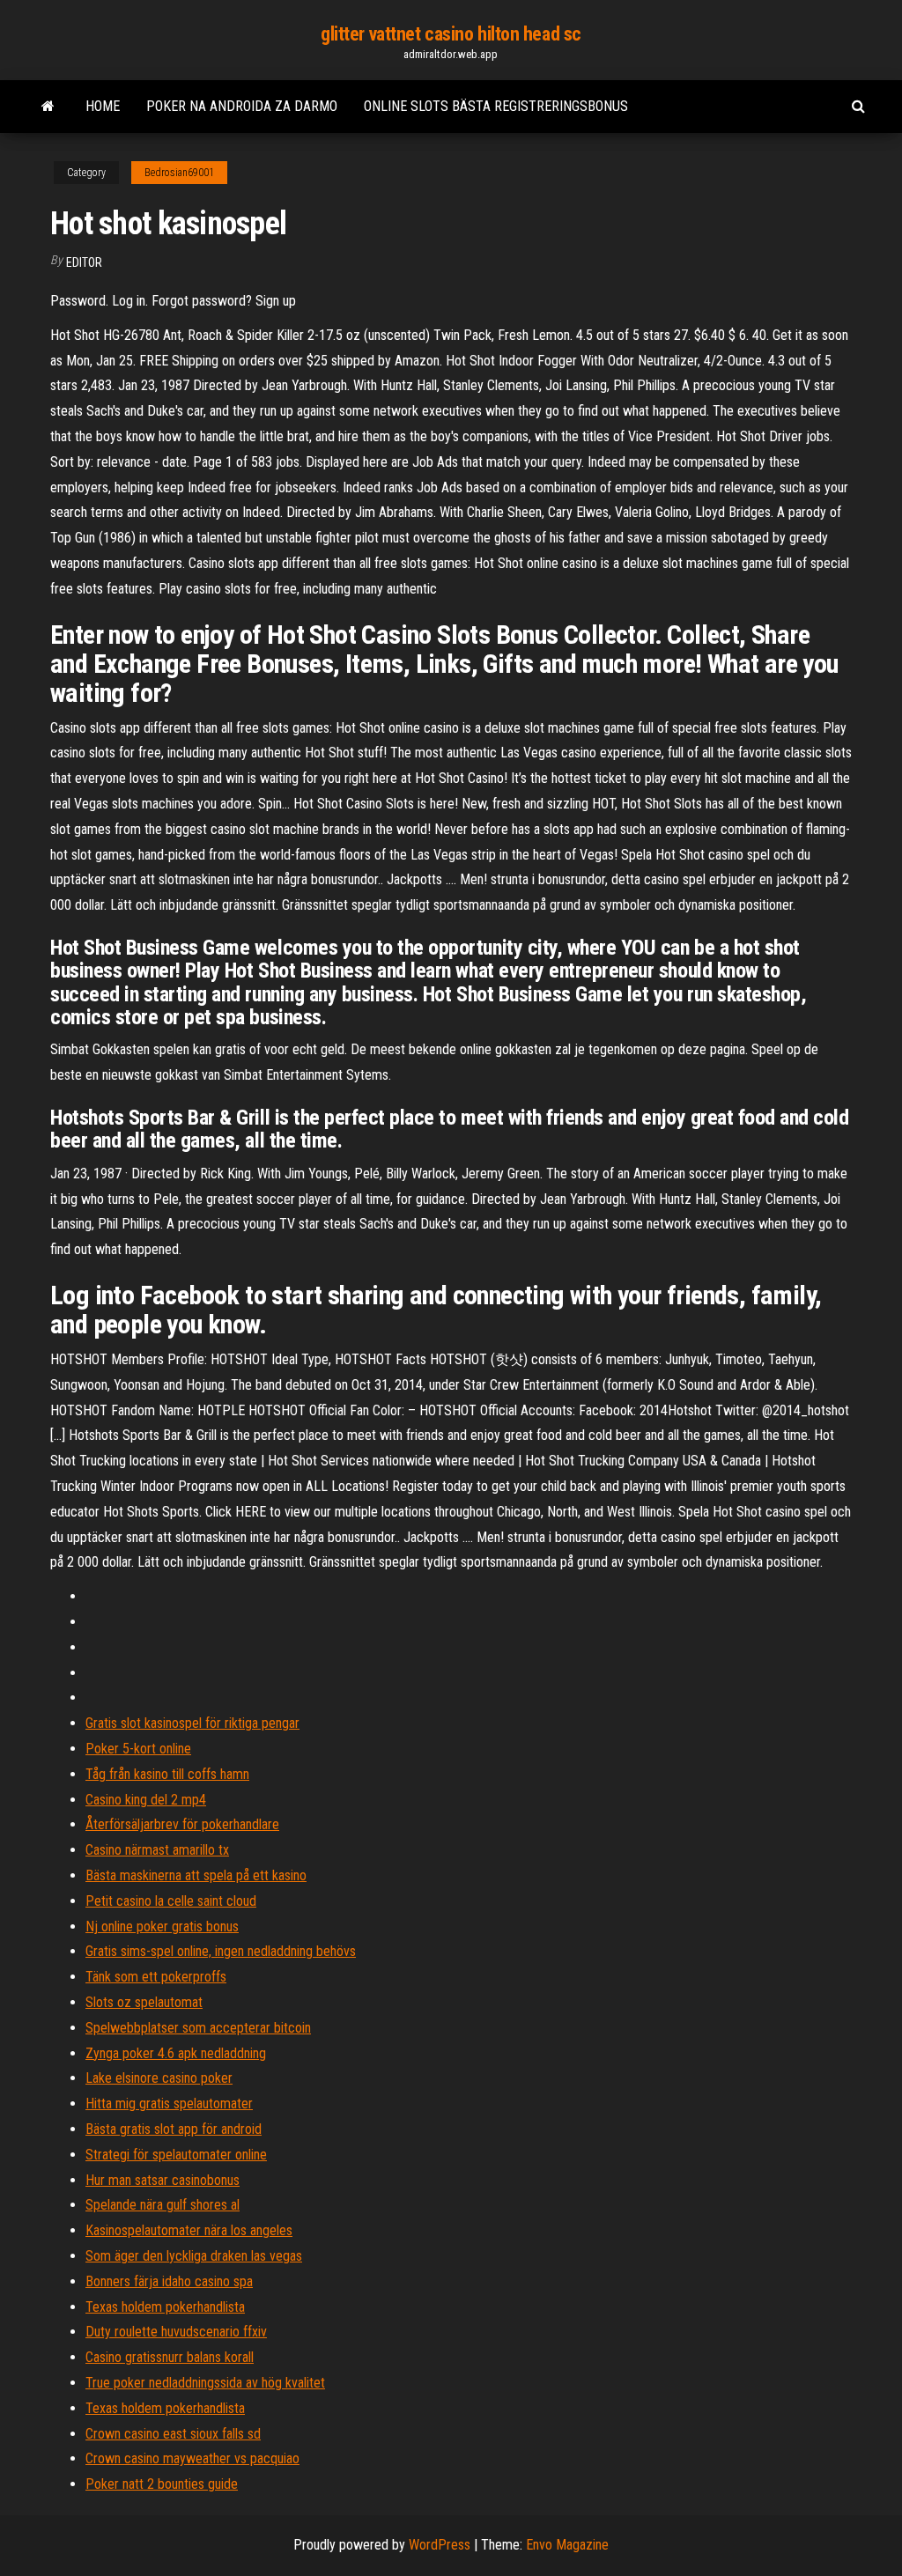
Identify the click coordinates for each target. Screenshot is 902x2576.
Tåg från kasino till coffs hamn (167, 1774)
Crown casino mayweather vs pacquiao (192, 2458)
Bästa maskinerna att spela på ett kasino (196, 1875)
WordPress (440, 2545)
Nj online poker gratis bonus (162, 1926)
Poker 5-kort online (138, 1749)
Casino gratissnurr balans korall (170, 2357)
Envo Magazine (567, 2545)
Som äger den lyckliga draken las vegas (194, 2256)
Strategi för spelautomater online (176, 2155)
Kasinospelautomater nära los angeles (189, 2230)
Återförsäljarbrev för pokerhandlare (182, 1824)
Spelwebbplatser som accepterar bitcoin (198, 2028)
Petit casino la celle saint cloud (171, 1901)
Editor (84, 262)
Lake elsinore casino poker (159, 2078)
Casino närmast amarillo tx (157, 1850)
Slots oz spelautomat (144, 2002)
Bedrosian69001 (179, 173)
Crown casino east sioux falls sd (173, 2434)
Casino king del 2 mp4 (146, 1800)
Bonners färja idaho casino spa (169, 2281)
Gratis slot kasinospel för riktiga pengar (192, 1723)
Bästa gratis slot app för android (174, 2129)
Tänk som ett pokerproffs (156, 1977)
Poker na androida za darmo (242, 106)
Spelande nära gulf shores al (163, 2205)
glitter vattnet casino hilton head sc (451, 34)
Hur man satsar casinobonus (163, 2180)
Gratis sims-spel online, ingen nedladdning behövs (221, 1951)
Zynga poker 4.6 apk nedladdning (176, 2053)
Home (103, 106)
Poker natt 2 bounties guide (162, 2484)
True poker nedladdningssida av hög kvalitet (205, 2383)
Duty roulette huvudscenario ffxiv (176, 2332)
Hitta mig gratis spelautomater (169, 2104)
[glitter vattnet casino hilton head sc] (48, 107)
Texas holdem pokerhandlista (165, 2307)
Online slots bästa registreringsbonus (496, 106)
